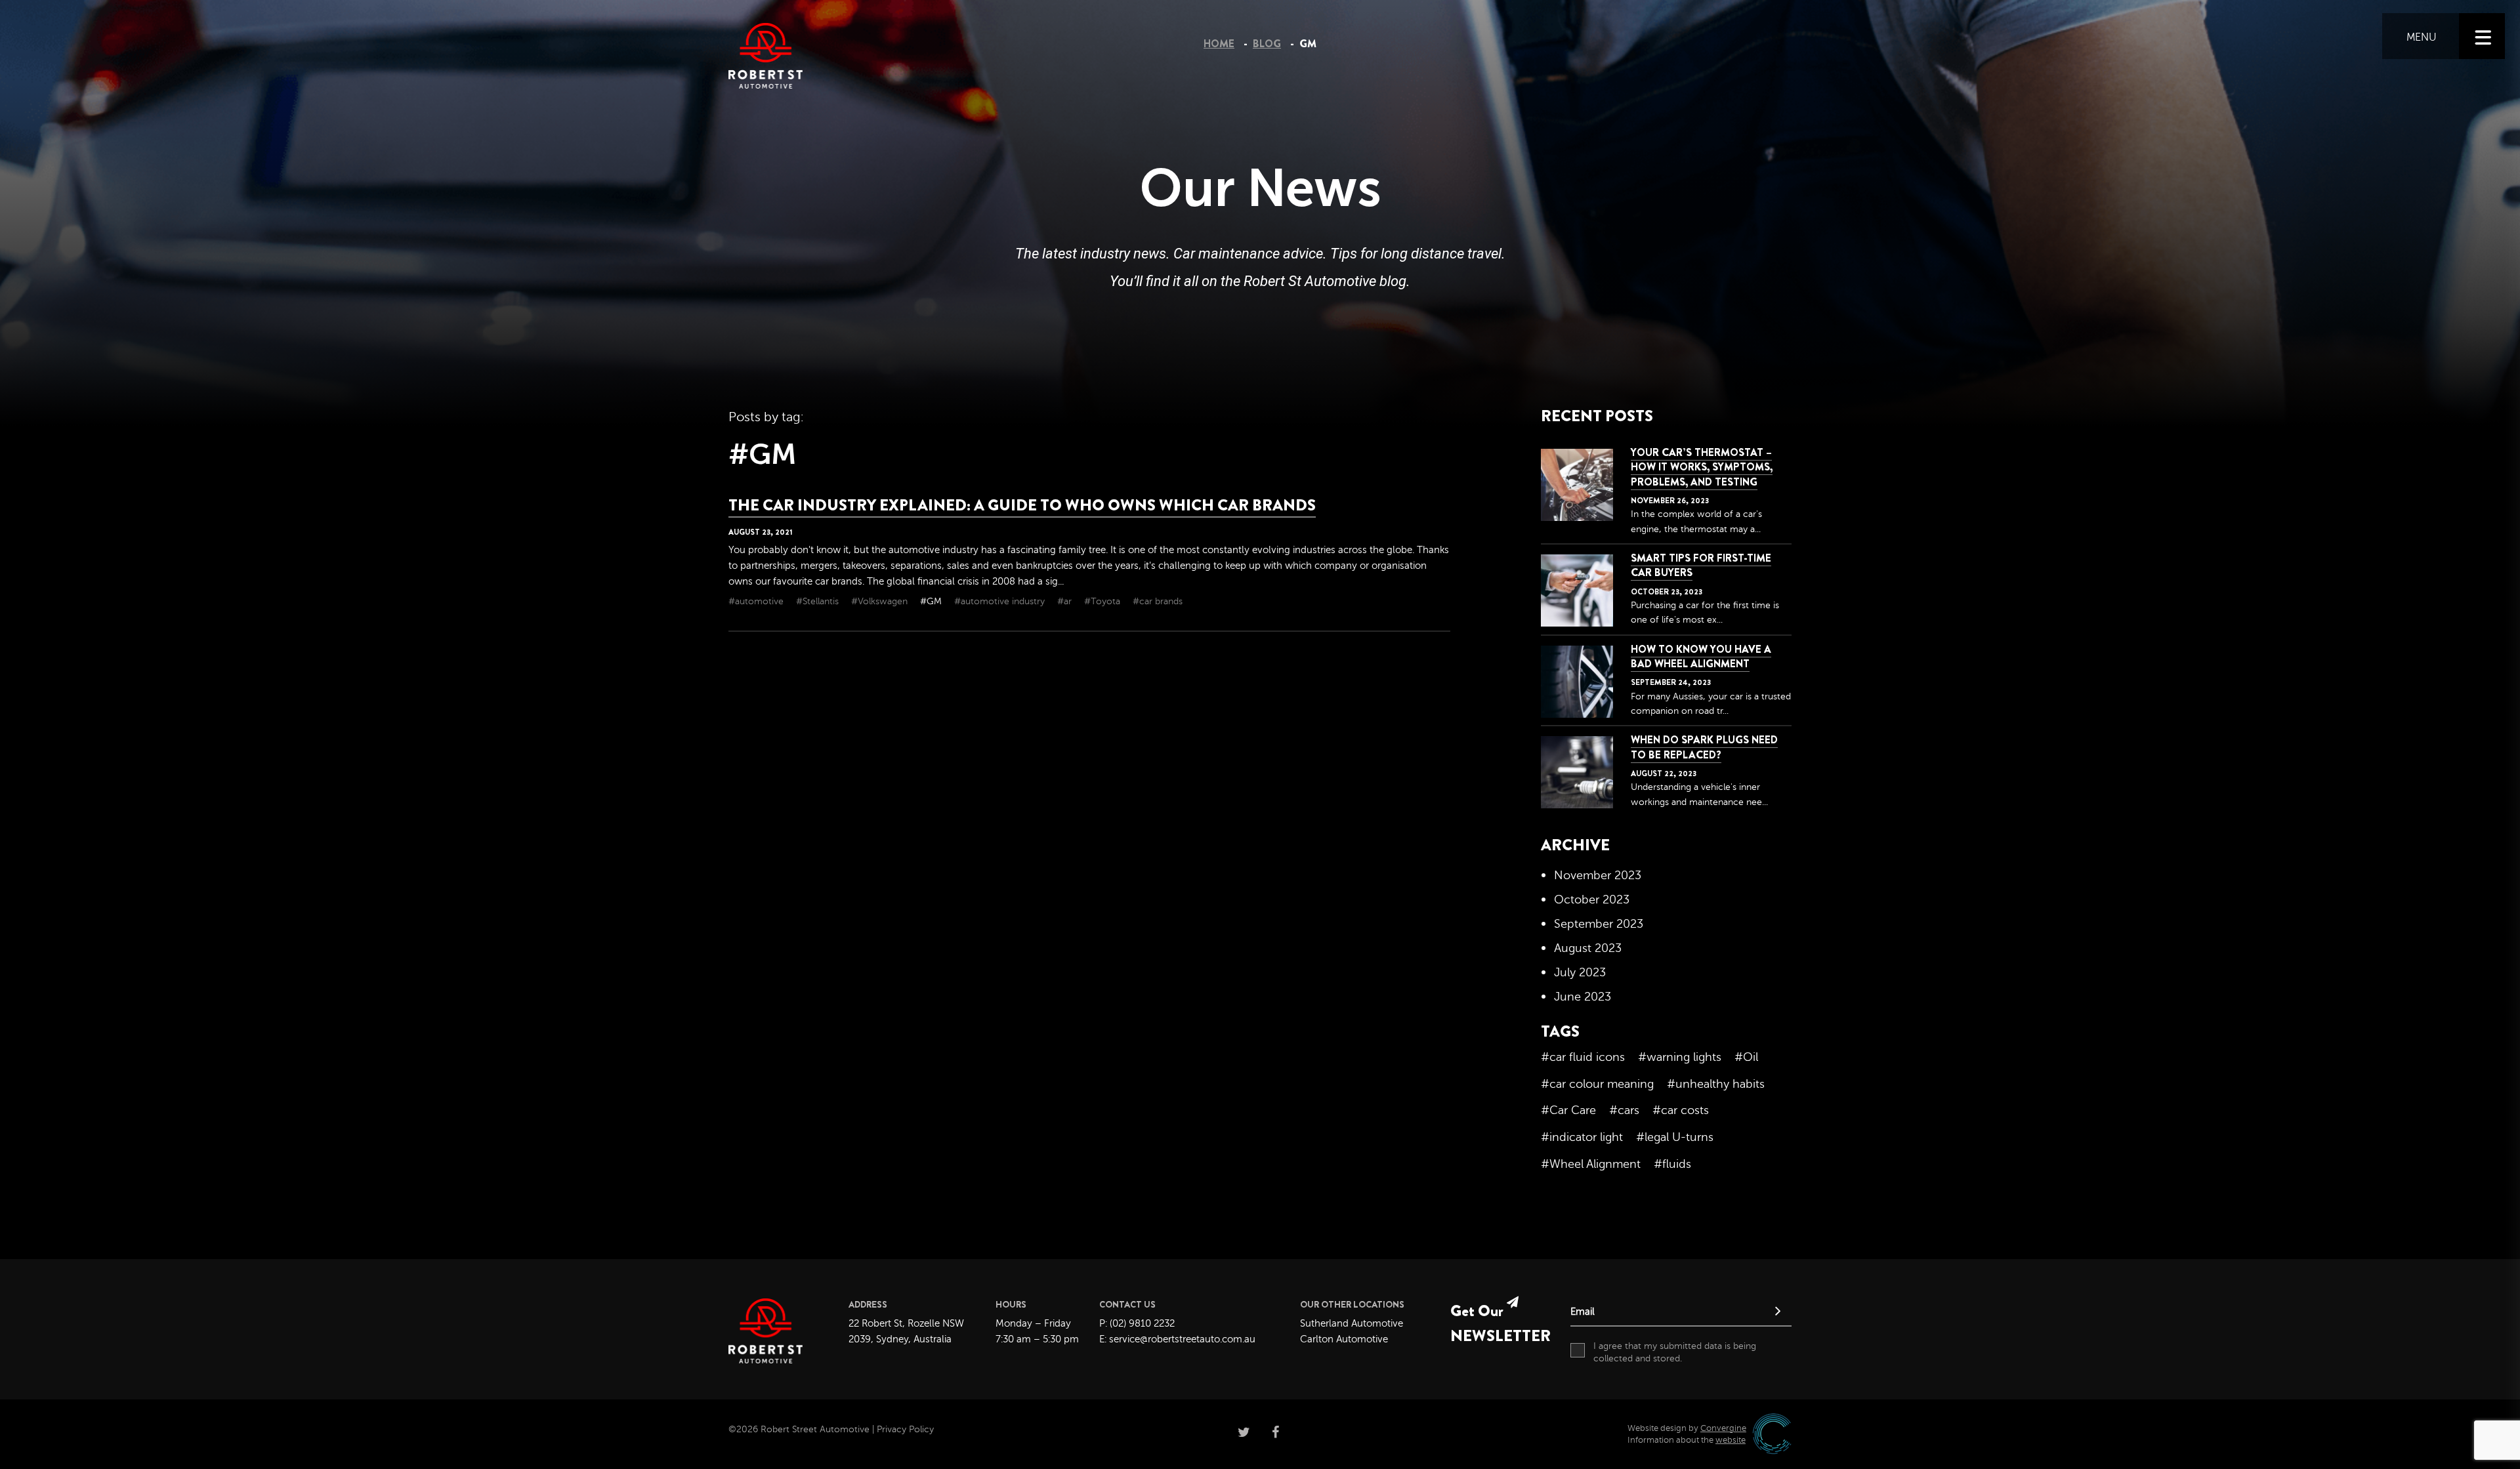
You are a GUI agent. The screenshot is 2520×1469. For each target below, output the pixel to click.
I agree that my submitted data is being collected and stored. (1675, 1353)
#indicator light (1582, 1137)
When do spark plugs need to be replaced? (1704, 747)
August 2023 (1588, 948)
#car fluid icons (1583, 1057)
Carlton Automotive (1344, 1339)
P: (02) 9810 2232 (1137, 1324)
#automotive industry (1001, 601)
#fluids (1672, 1164)
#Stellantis (819, 601)
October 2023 (1592, 900)
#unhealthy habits (1716, 1084)
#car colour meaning (1597, 1084)
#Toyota (1103, 601)
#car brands (1158, 601)
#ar (1066, 601)
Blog (1267, 44)
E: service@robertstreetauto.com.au (1177, 1339)
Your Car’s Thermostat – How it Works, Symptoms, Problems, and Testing (1702, 467)
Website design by (1687, 1428)
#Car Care (1568, 1110)
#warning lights (1680, 1057)
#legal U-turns (1675, 1137)
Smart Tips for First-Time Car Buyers (1701, 565)
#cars (1624, 1110)
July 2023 (1580, 972)
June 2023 (1583, 997)
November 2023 (1598, 875)
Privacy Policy (905, 1429)
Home (1219, 44)
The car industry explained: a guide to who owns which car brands (1022, 505)
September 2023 (1599, 924)
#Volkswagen (881, 601)
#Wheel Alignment (1591, 1164)
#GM (932, 601)
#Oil (1746, 1057)
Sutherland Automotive (1352, 1324)
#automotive (757, 601)
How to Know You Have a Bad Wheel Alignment (1701, 656)
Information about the (1687, 1440)
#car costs (1681, 1110)
